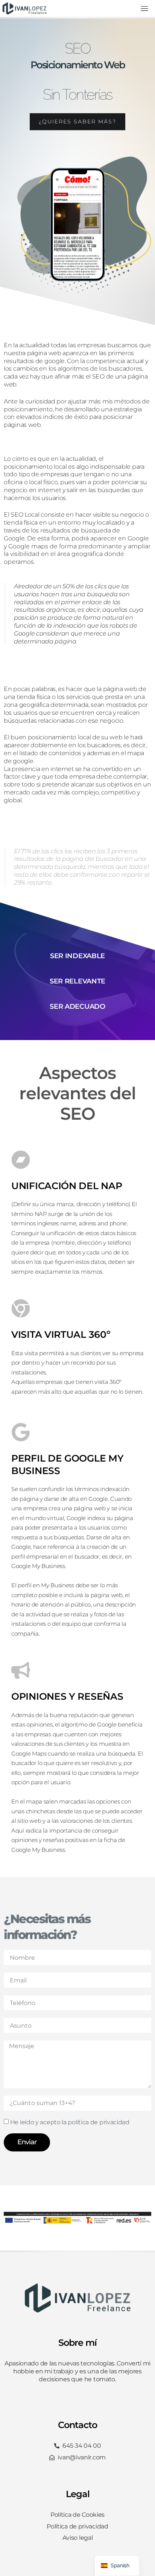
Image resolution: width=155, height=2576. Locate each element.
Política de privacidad (77, 2526)
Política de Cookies (77, 2515)
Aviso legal (78, 2538)
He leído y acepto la (70, 2122)
